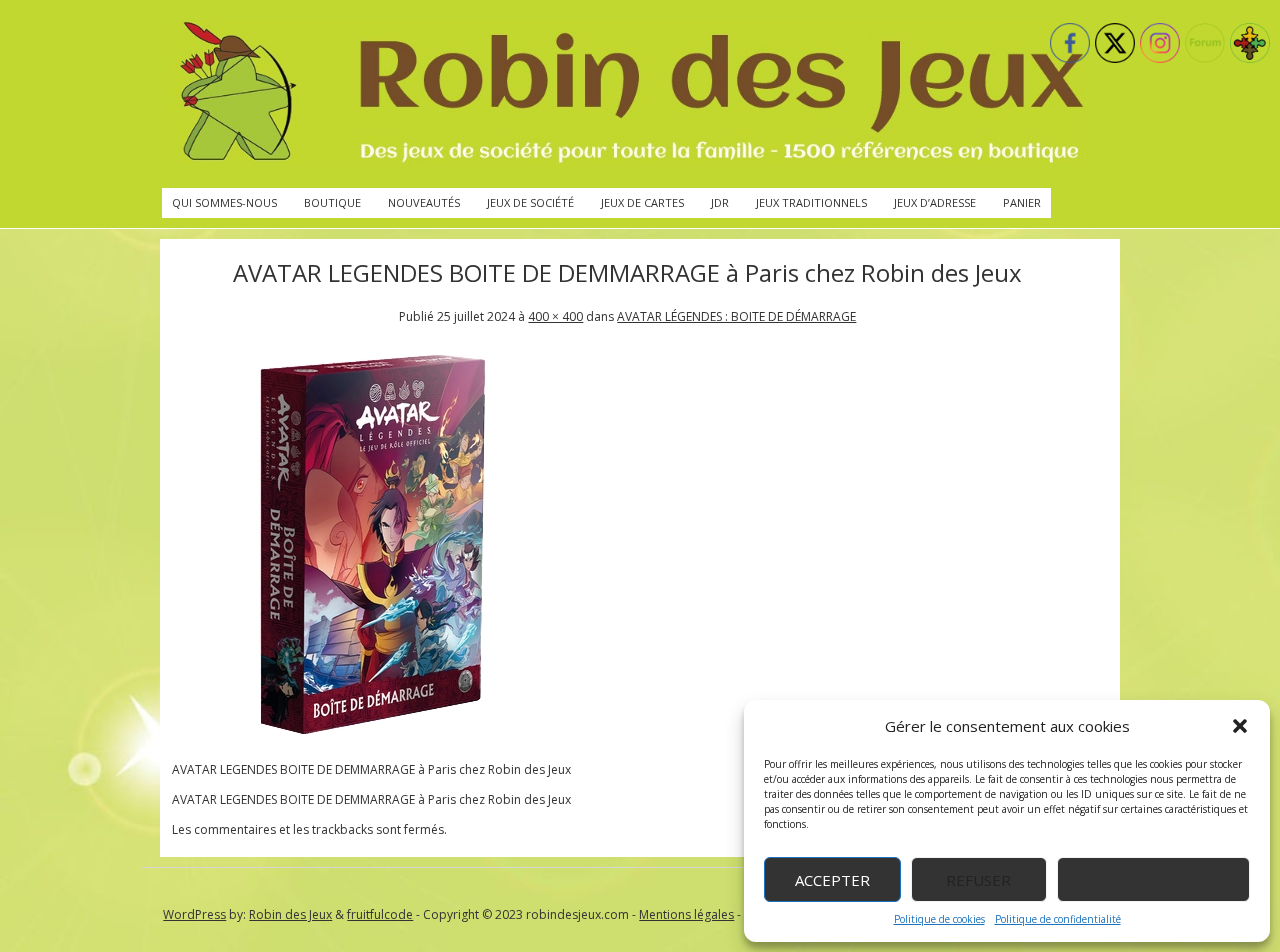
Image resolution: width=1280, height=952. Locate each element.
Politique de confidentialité (1058, 919)
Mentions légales (686, 914)
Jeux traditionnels (811, 202)
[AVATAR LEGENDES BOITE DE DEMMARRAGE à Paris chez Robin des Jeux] (372, 739)
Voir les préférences (1153, 880)
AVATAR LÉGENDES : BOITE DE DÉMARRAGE (736, 316)
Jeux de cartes (642, 202)
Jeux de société (530, 202)
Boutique (332, 202)
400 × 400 (555, 316)
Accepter (832, 880)
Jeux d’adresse (935, 202)
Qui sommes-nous (224, 202)
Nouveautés (424, 202)
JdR (720, 202)
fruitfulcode (380, 914)
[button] (1240, 726)
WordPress (194, 914)
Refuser (978, 880)
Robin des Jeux (290, 914)
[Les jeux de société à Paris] (628, 94)
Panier (1022, 202)
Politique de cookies (939, 919)
